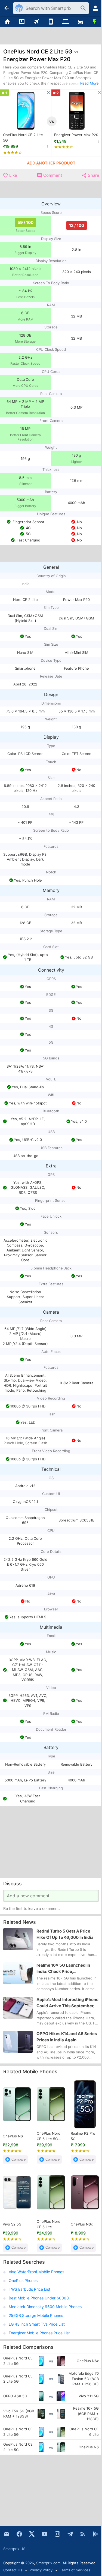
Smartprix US (14, 2549)
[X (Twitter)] (32, 2534)
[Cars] (80, 22)
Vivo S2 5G (12, 2224)
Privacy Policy (41, 2570)
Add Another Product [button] (51, 163)
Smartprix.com (48, 2563)
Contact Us (13, 2570)
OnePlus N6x (82, 2224)
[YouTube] (45, 2534)
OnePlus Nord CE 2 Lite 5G (23, 137)
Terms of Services (75, 2570)
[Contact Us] (7, 2534)
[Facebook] (19, 2534)
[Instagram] (57, 2534)
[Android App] (95, 2534)
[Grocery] (95, 22)
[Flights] (36, 22)
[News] (22, 22)
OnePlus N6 (13, 2136)
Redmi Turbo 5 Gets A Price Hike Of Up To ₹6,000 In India (65, 1934)
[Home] (7, 22)
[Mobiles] (51, 22)
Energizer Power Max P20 (76, 135)
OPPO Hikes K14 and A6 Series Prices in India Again (67, 2037)
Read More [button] (89, 83)
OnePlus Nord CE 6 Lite (49, 2224)
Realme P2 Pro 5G (83, 2136)
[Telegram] (70, 2534)
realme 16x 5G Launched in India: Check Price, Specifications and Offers (63, 1969)
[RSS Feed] (83, 2534)
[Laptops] (66, 22)
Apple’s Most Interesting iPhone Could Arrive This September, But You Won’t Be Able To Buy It (67, 2003)
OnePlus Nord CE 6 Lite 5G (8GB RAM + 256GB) (49, 2136)
